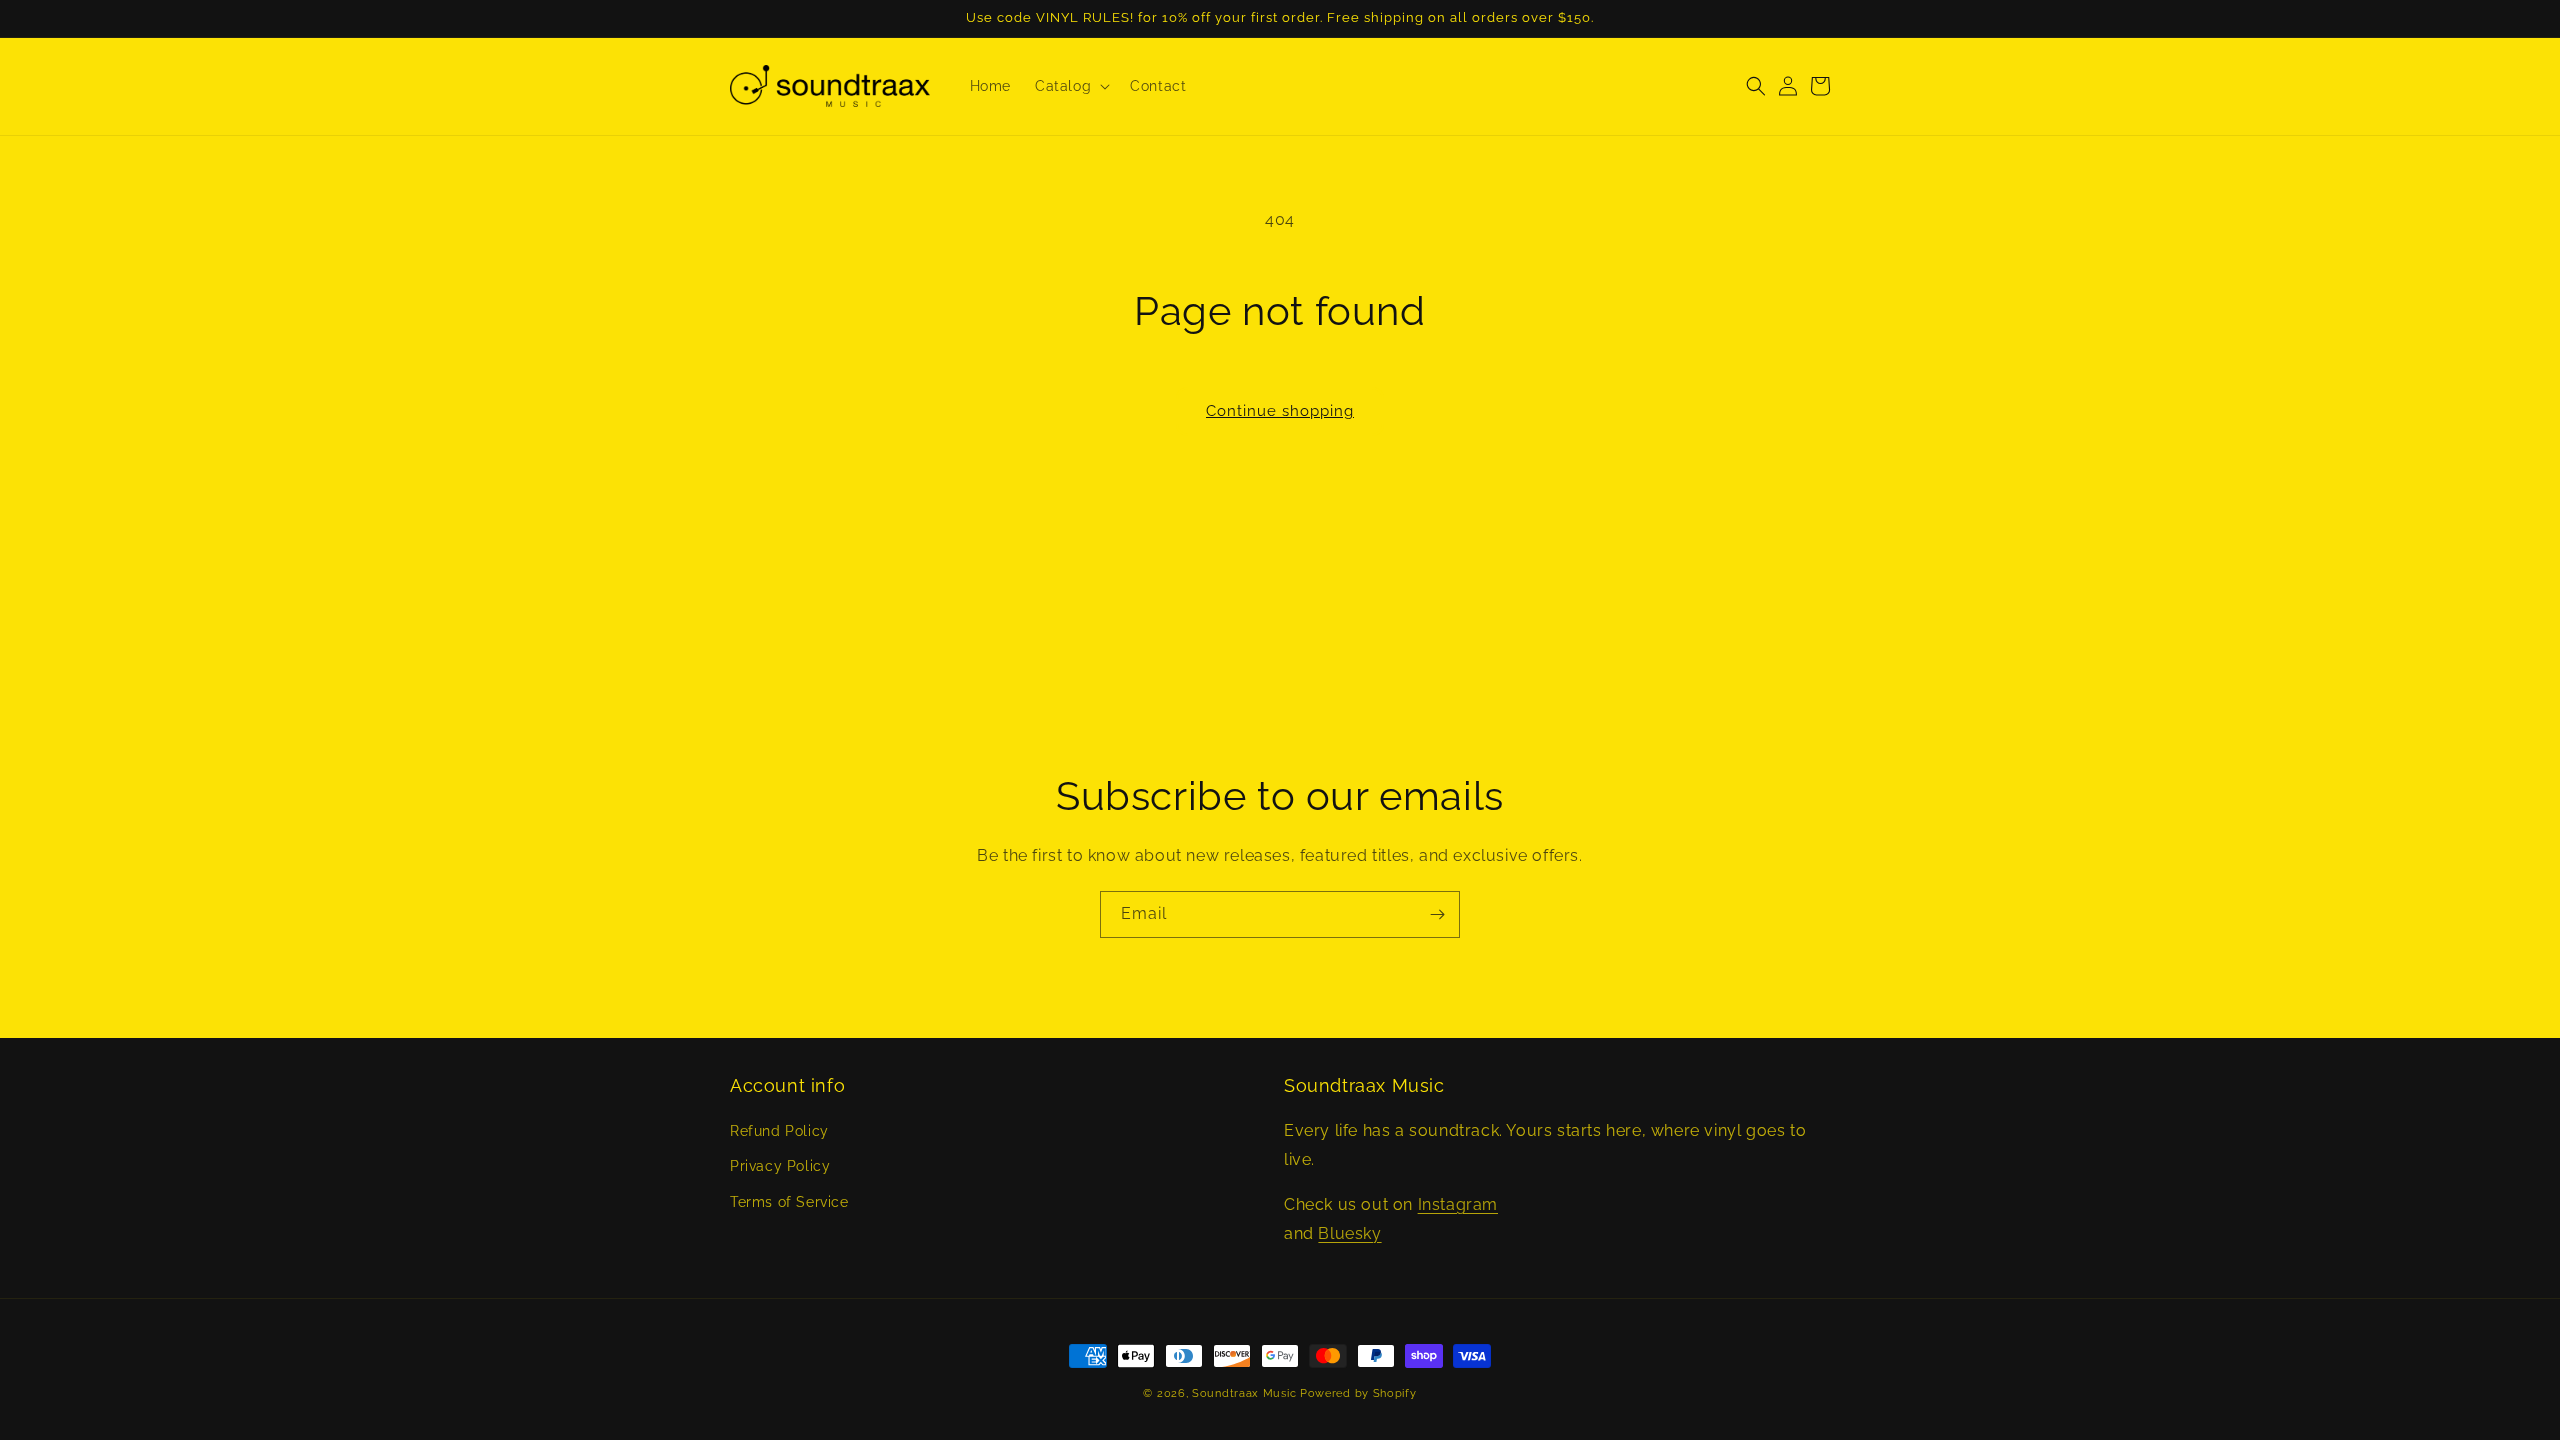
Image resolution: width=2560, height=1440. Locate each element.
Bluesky (1349, 1233)
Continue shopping (1280, 411)
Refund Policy (779, 1131)
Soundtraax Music (1244, 1393)
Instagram (1458, 1204)
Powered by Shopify (1358, 1393)
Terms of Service (789, 1202)
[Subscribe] (1437, 914)
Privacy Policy (780, 1166)
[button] (1070, 86)
